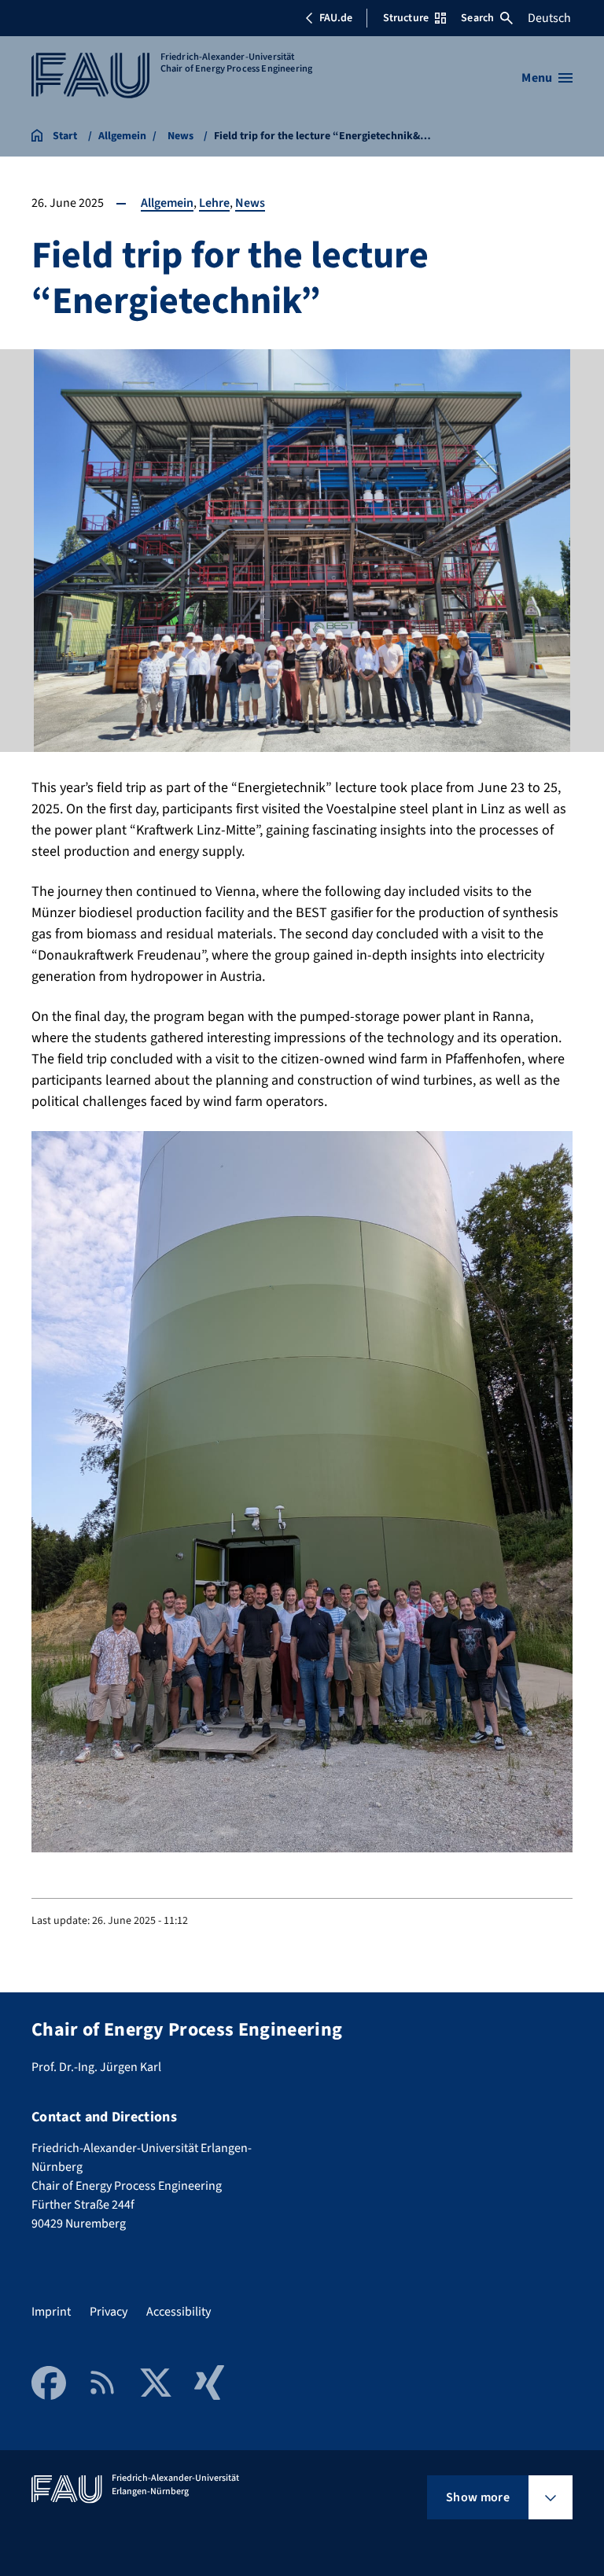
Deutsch (549, 18)
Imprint (51, 2312)
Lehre (214, 203)
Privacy (109, 2312)
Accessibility (179, 2312)
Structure (406, 18)
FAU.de (336, 18)
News (250, 203)
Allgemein (167, 203)
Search (477, 18)
